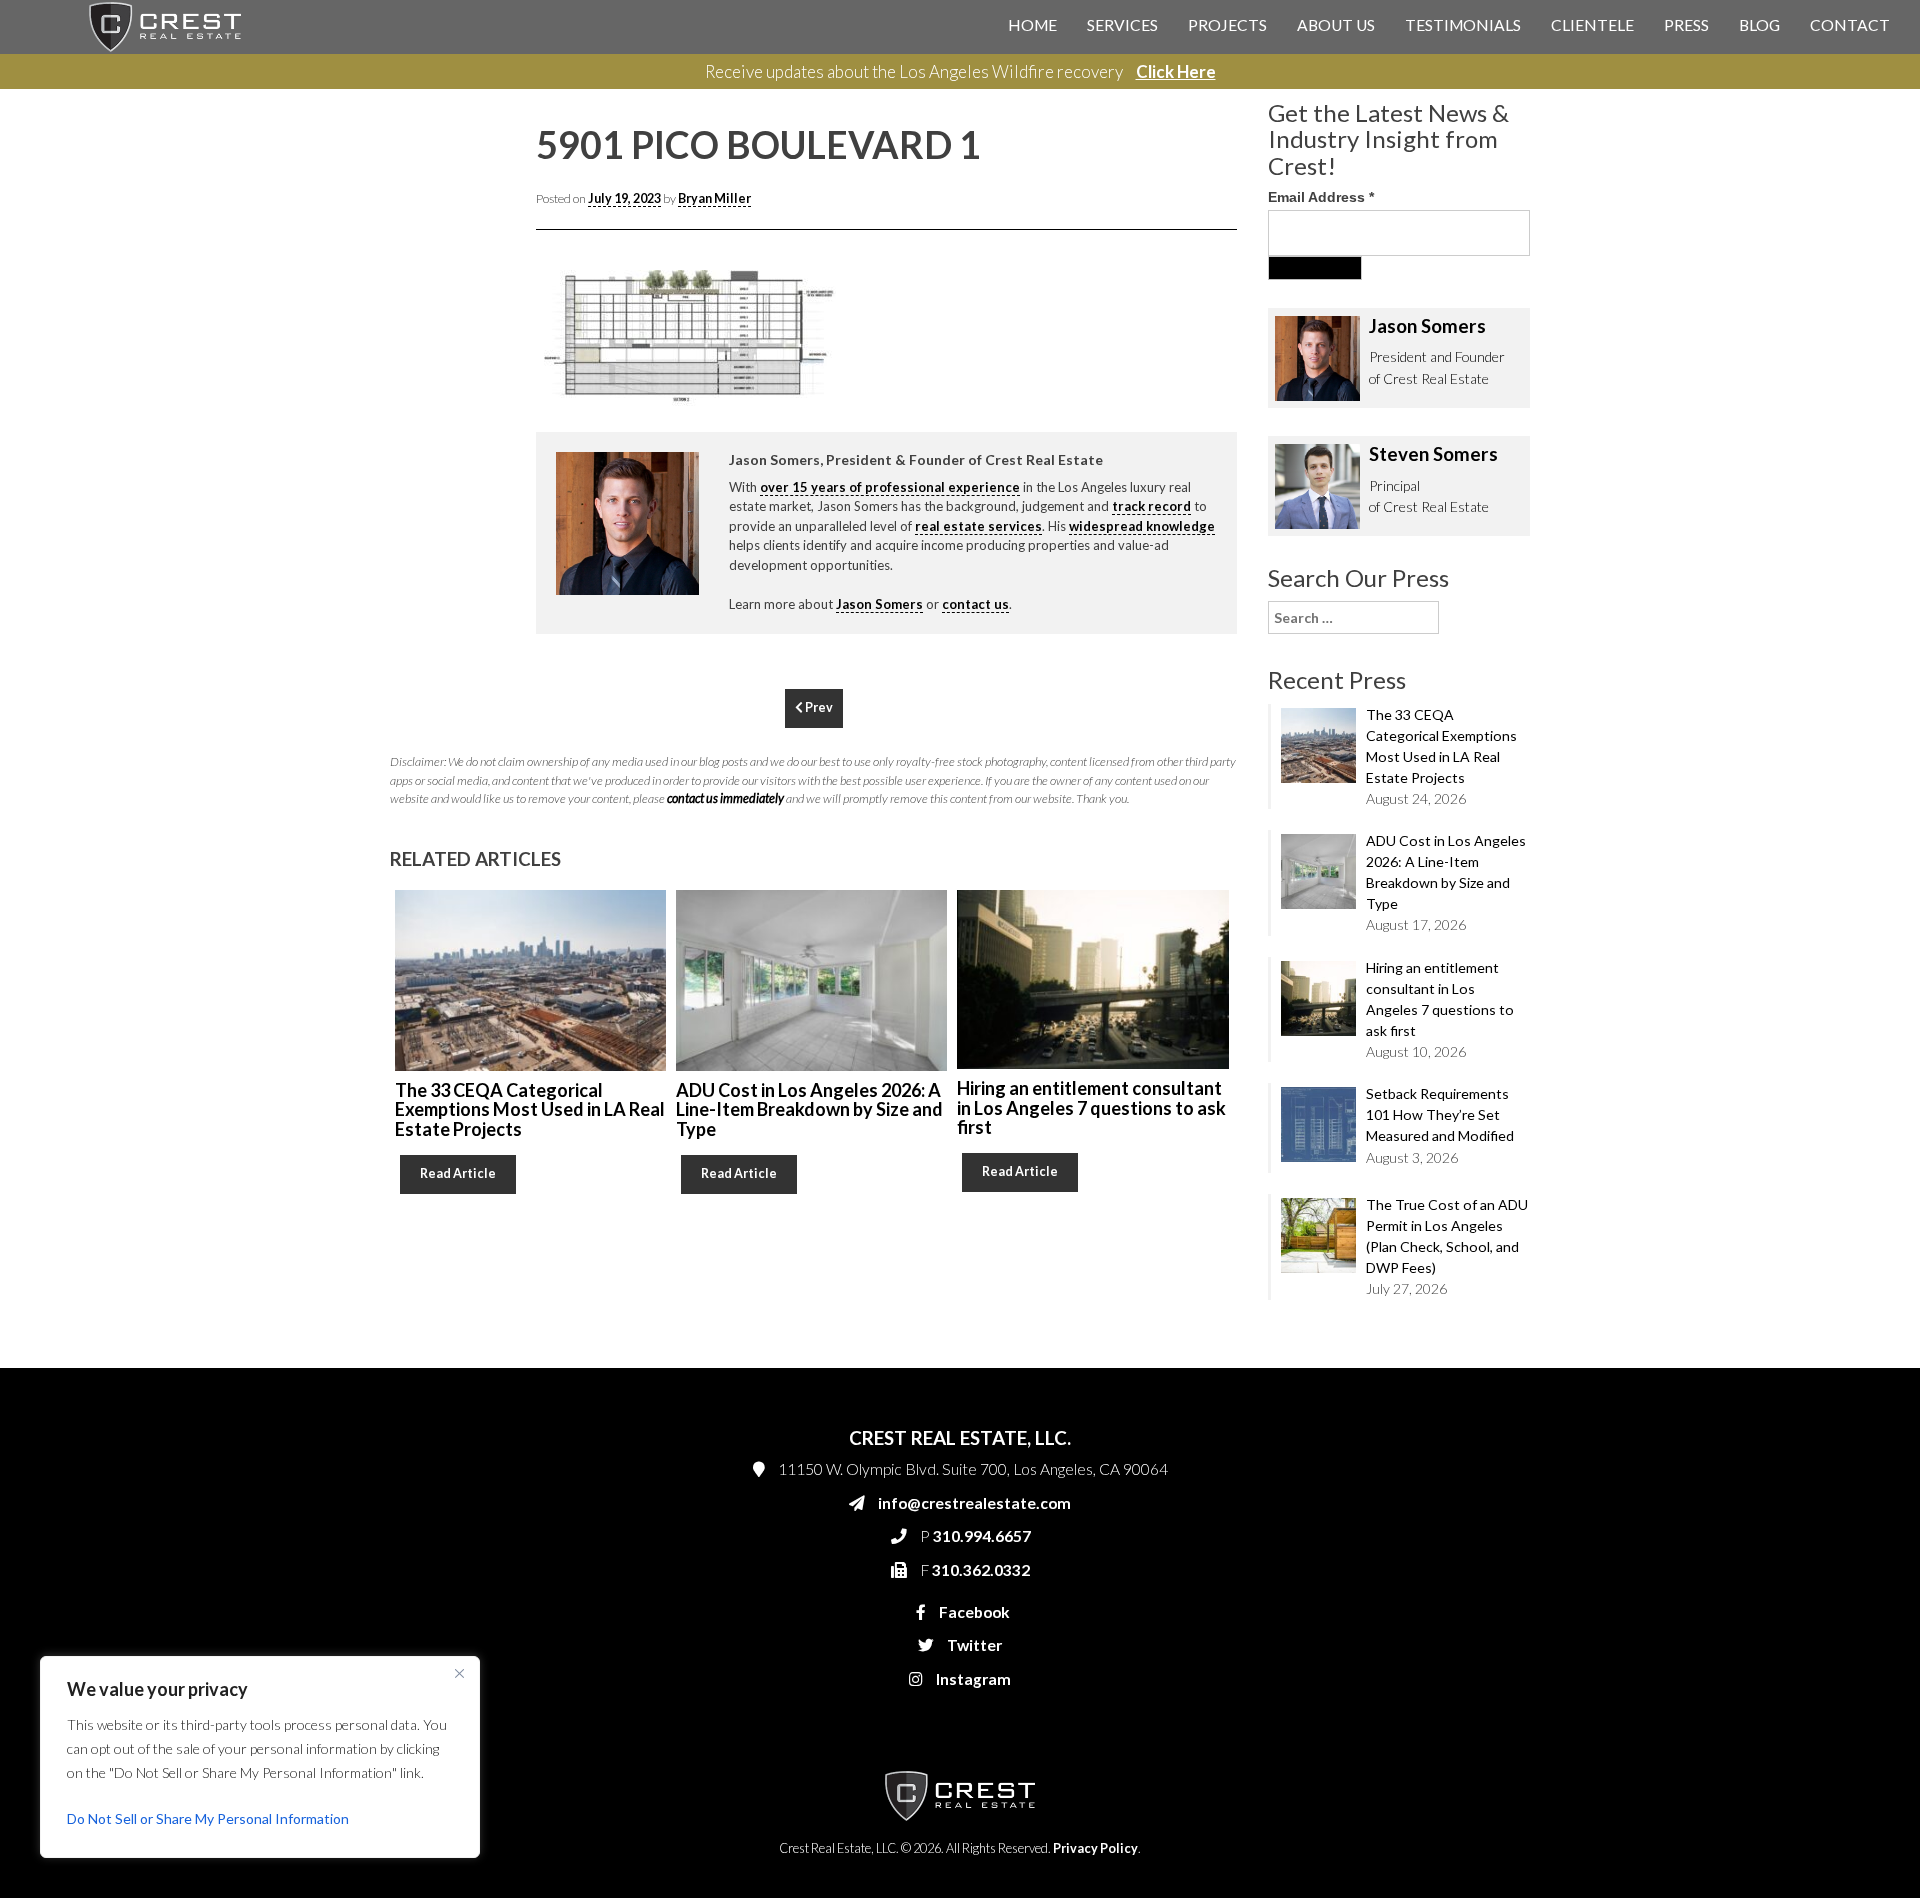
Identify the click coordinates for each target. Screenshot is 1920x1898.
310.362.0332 (1186, 472)
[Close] (459, 1673)
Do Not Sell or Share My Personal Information (208, 1818)
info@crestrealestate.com (1221, 392)
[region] (260, 1757)
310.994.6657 (1189, 432)
